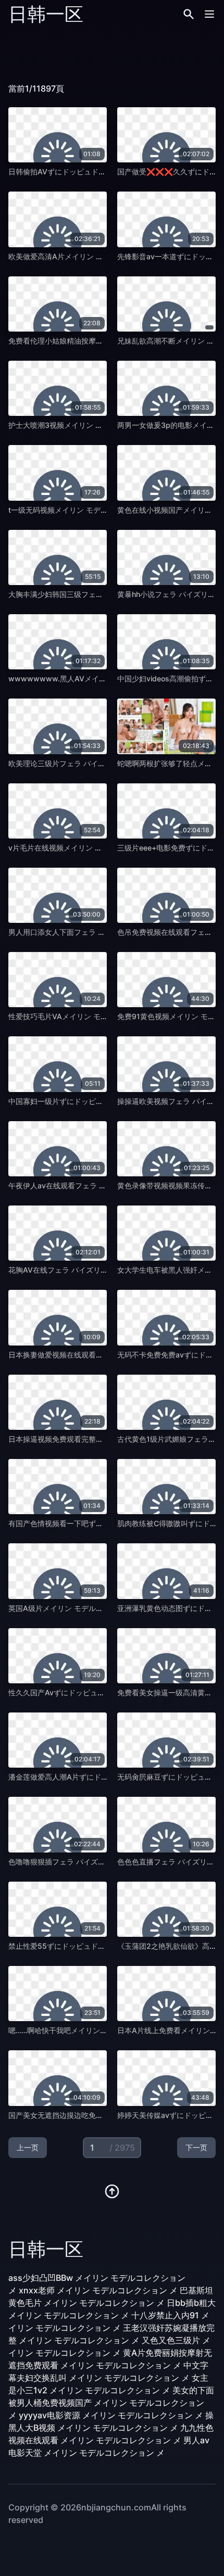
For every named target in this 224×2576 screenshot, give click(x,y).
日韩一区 (46, 14)
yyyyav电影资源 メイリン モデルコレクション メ (111, 2415)
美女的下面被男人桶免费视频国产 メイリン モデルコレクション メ (111, 2403)
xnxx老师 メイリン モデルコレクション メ (98, 2290)
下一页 (196, 2147)
